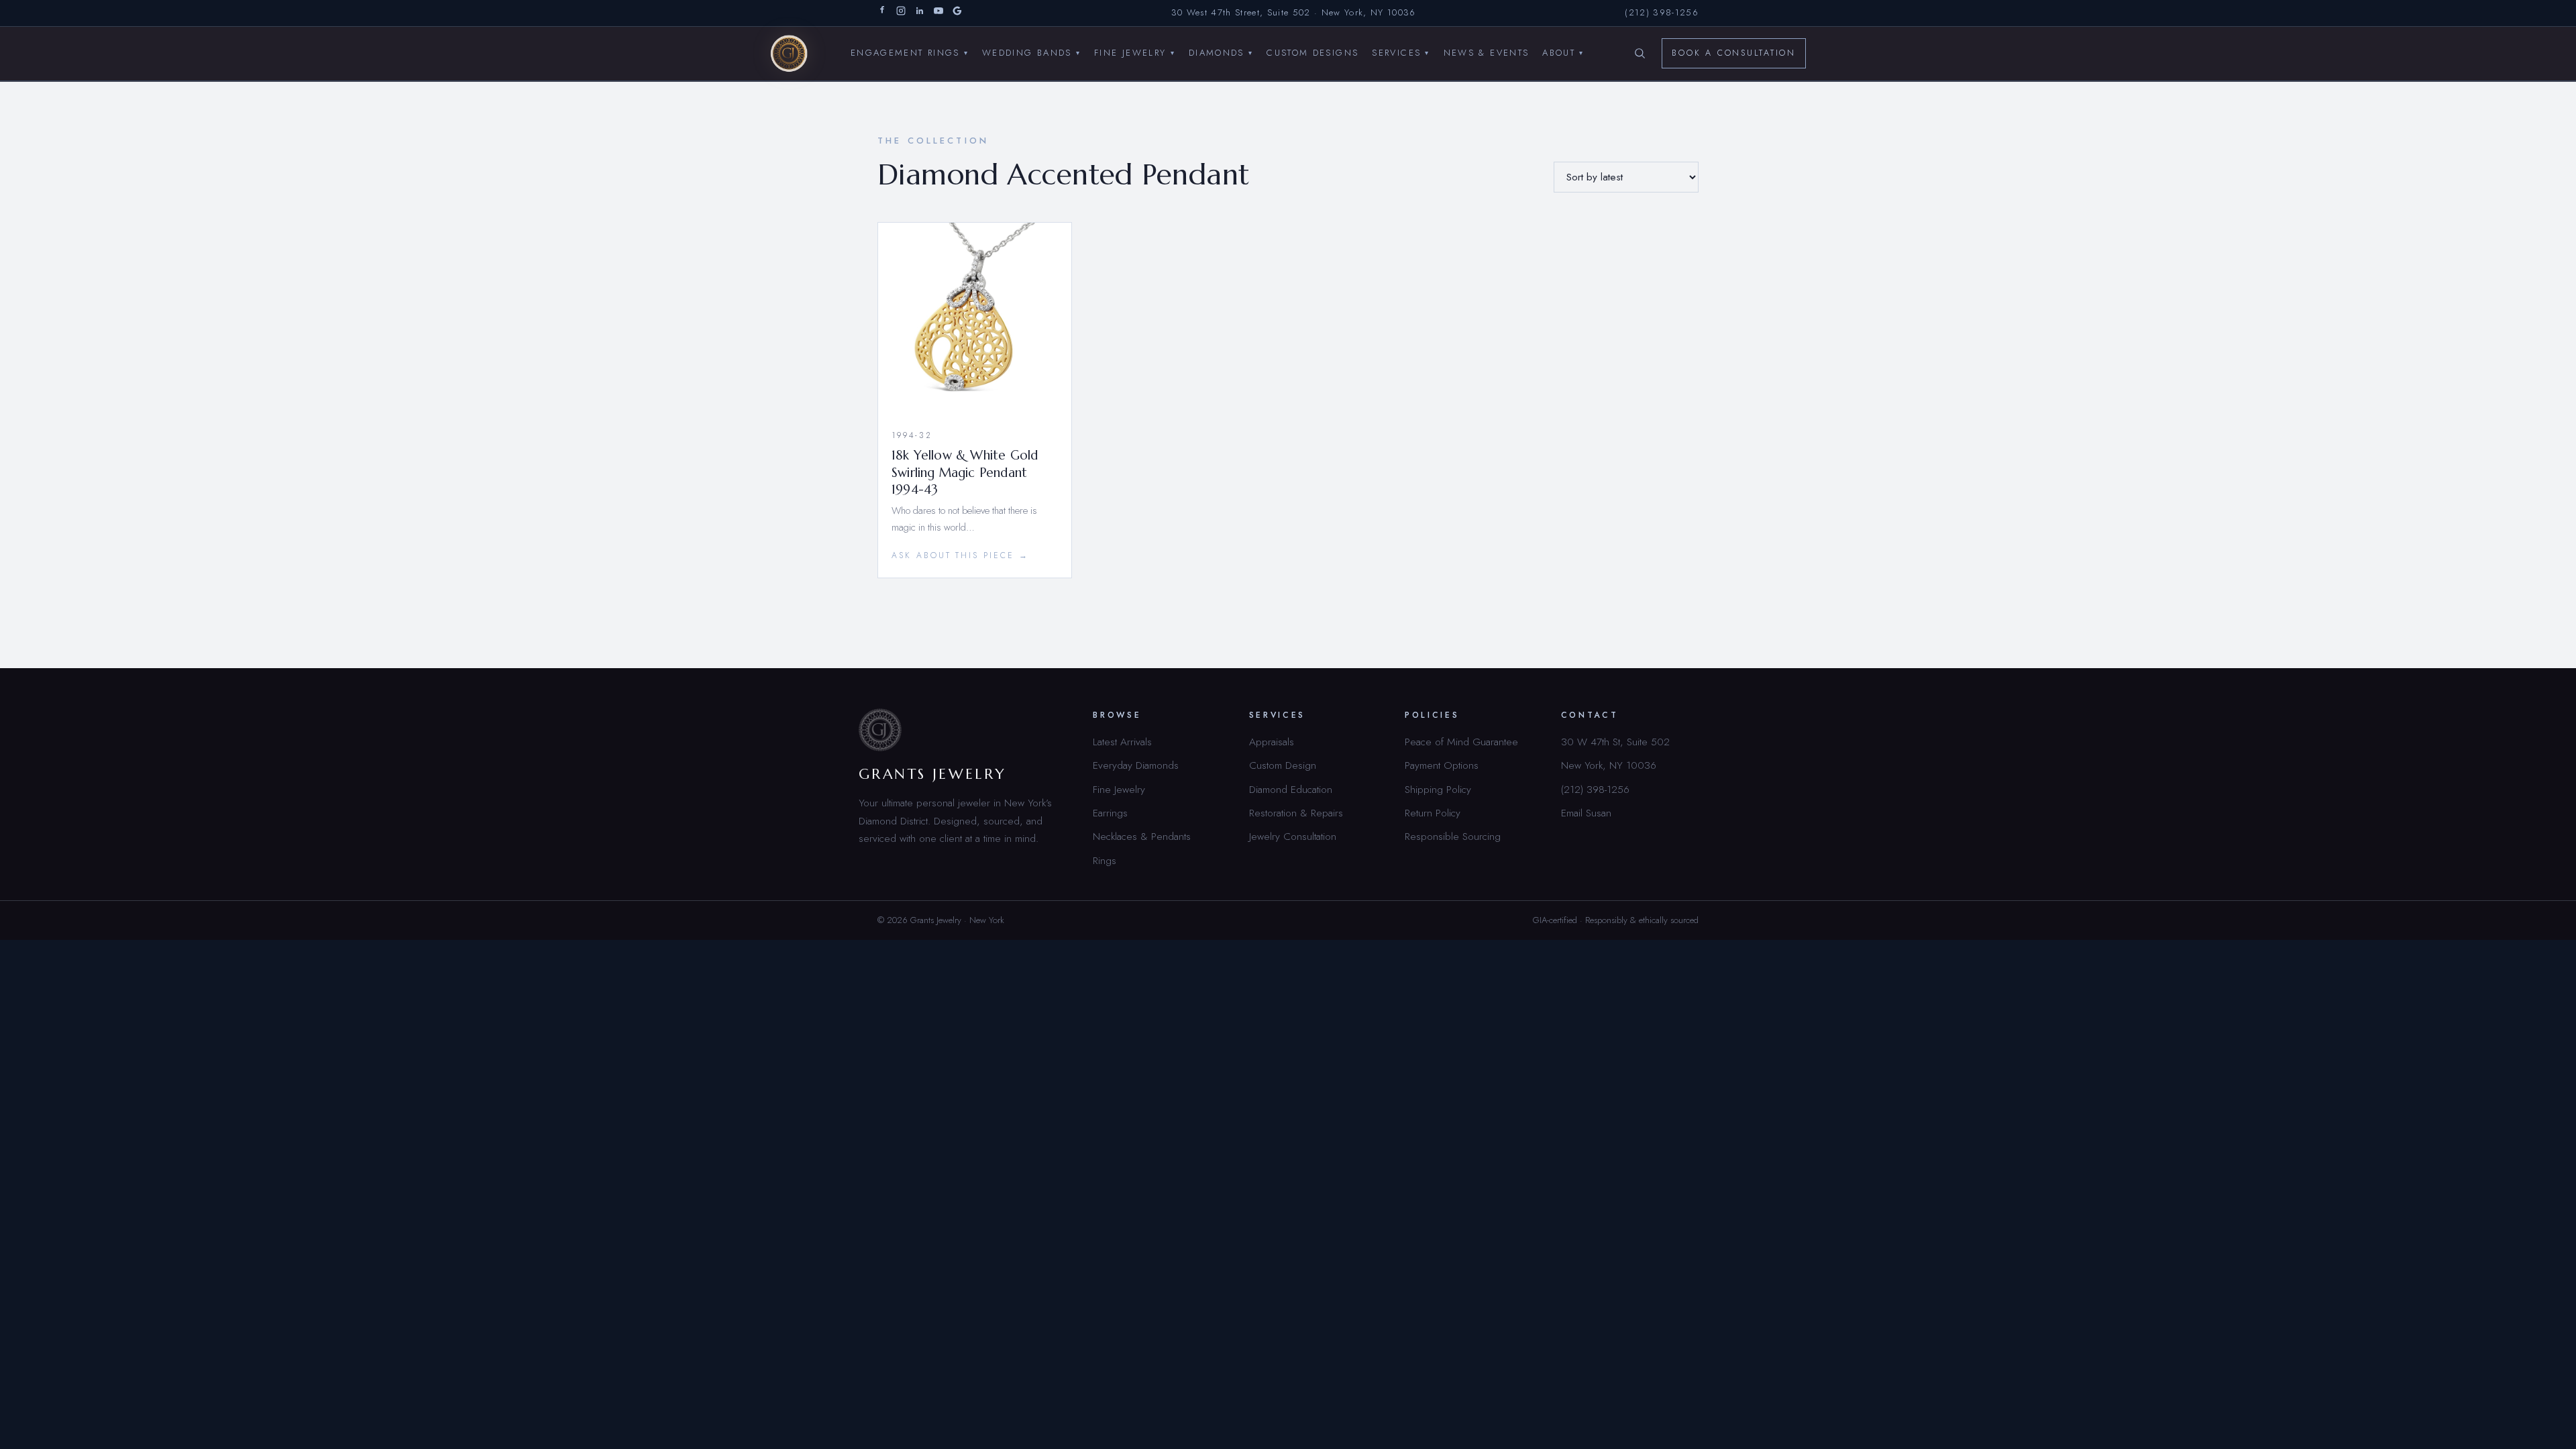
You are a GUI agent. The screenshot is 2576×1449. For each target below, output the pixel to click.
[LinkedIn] (920, 13)
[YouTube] (938, 13)
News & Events (1487, 53)
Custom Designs (1312, 53)
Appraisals (1272, 742)
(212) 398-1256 (1662, 12)
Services (1401, 53)
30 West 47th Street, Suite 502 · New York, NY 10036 (1294, 12)
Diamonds (1221, 53)
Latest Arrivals (1122, 742)
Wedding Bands (1031, 53)
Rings (1105, 860)
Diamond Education (1291, 789)
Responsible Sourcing (1453, 836)
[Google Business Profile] (957, 13)
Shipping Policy (1438, 789)
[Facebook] (882, 13)
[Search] (1640, 54)
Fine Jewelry (1135, 53)
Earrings (1110, 813)
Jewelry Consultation (1293, 836)
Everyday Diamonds (1136, 765)
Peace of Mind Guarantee (1461, 742)
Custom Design (1283, 765)
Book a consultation (1734, 53)
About (1563, 53)
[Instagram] (901, 13)
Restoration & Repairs (1296, 813)
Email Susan (1586, 813)
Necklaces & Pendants (1142, 836)
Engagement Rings (910, 53)
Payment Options (1442, 765)
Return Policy (1433, 813)
